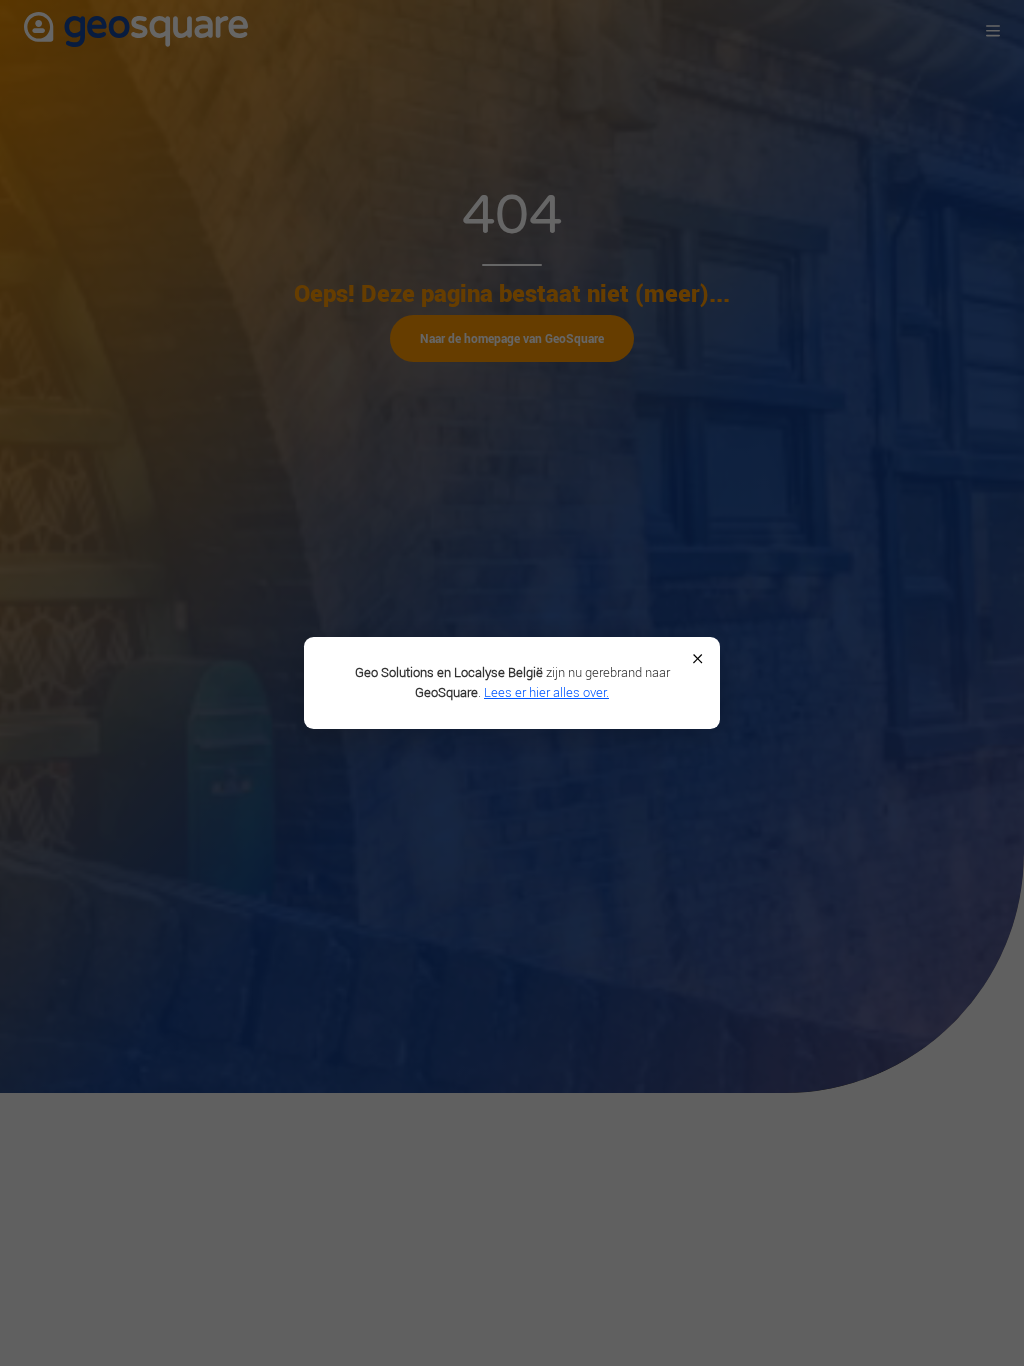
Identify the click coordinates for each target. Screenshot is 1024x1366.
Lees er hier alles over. (546, 692)
